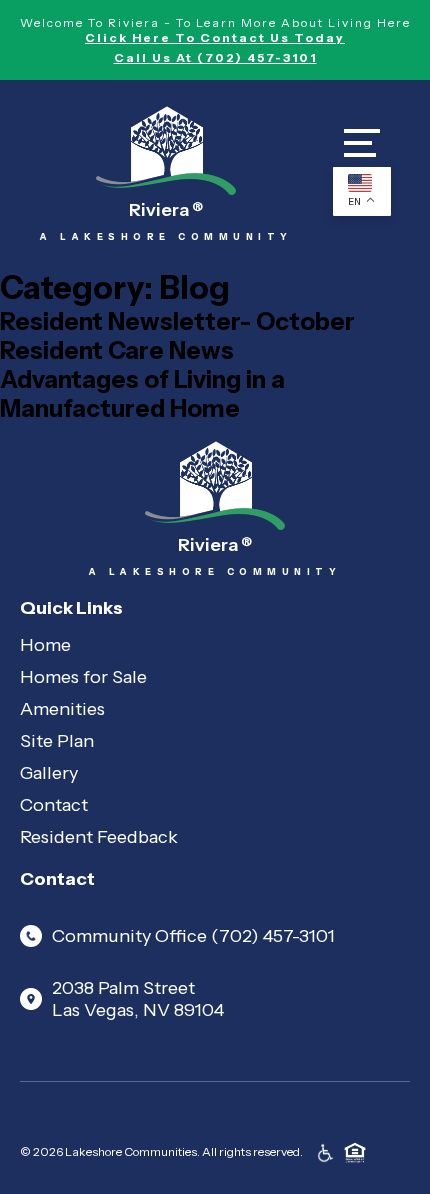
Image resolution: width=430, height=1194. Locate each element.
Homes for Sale (83, 677)
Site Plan (57, 741)
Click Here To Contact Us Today (215, 37)
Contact (54, 805)
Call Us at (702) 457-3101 (215, 57)
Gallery (49, 773)
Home (45, 645)
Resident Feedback (99, 837)
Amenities (62, 709)
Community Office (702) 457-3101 (193, 936)
